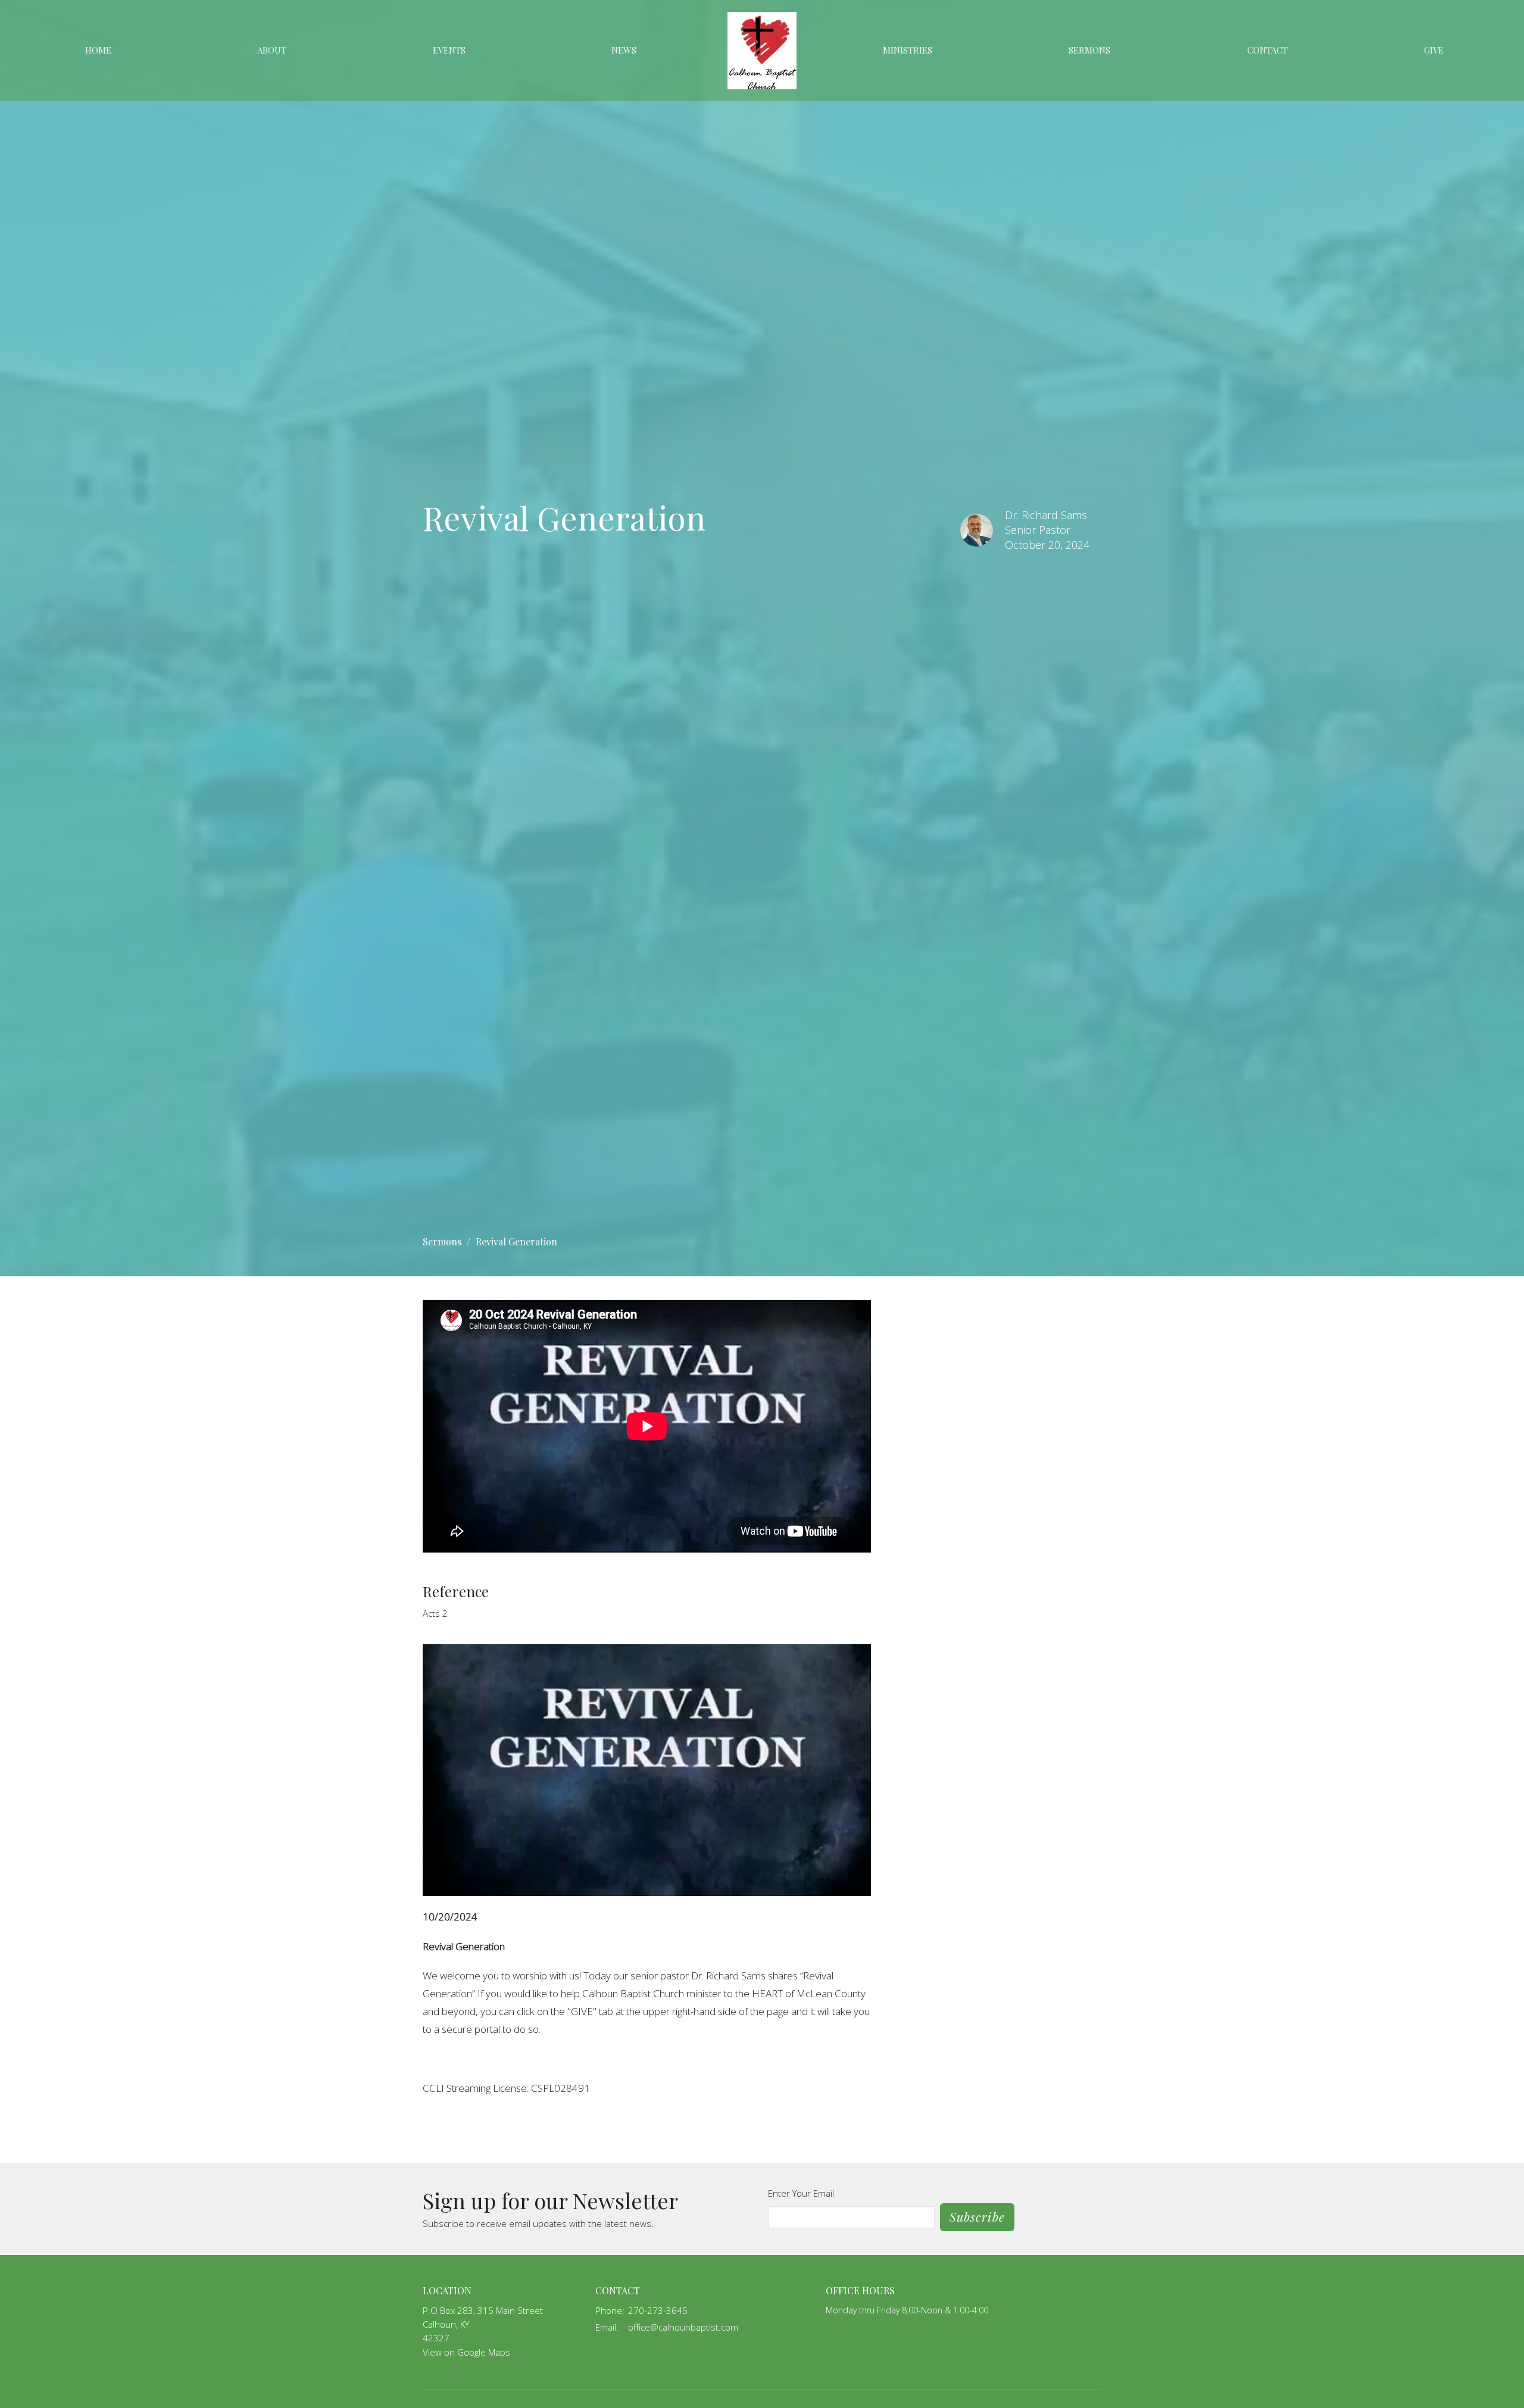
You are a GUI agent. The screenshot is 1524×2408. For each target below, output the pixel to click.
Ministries (908, 50)
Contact (1267, 50)
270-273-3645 (658, 2310)
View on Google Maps (466, 2352)
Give (1434, 50)
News (624, 50)
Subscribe (977, 2217)
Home (98, 50)
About (272, 50)
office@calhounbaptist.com (683, 2327)
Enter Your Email (801, 2193)
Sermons (1089, 50)
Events (449, 50)
